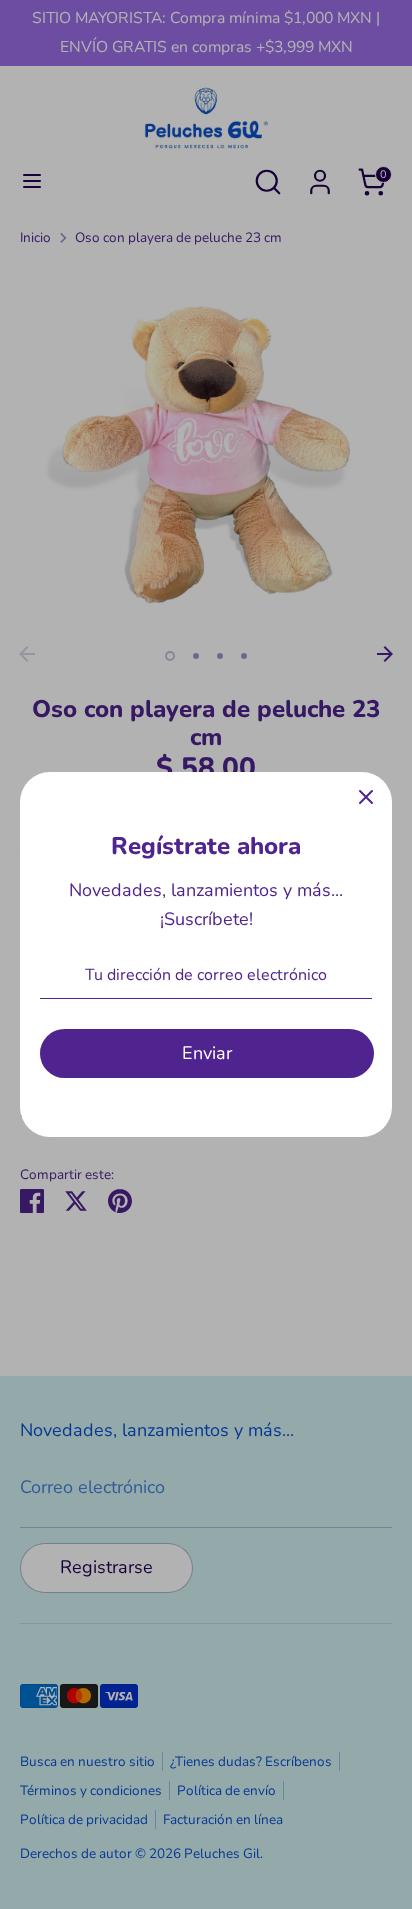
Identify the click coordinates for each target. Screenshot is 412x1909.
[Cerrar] (366, 798)
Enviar (207, 1053)
